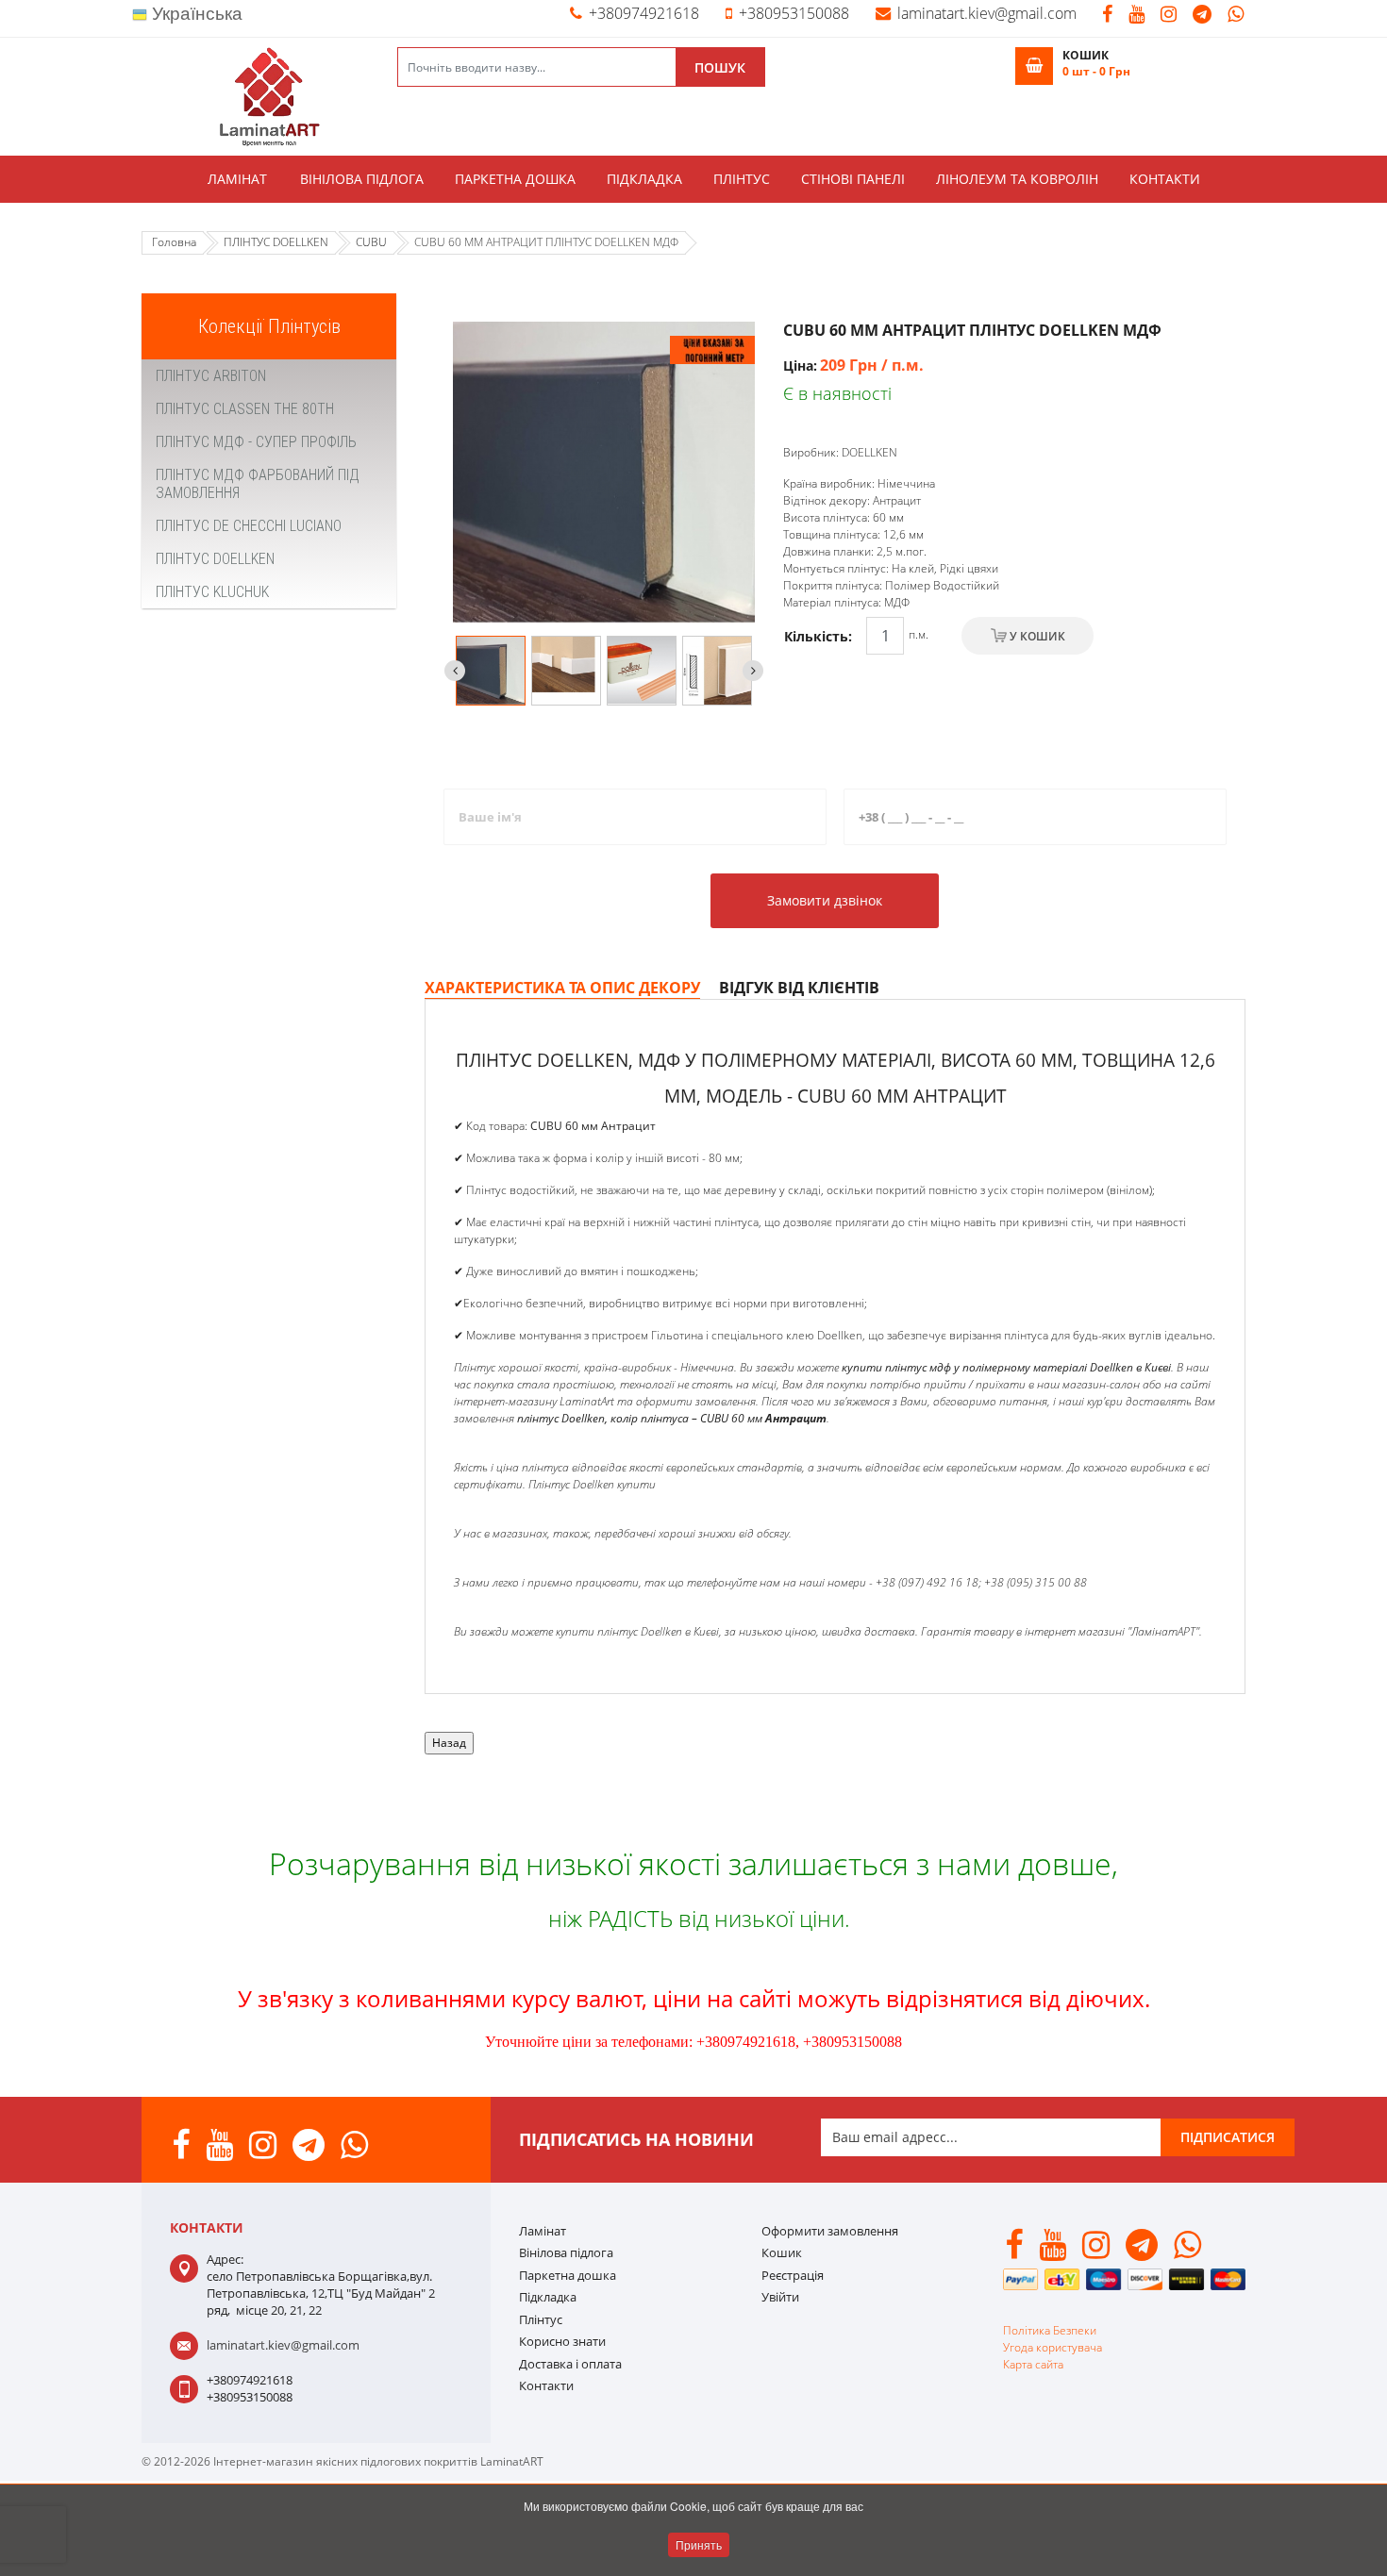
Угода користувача (1053, 2347)
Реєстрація (793, 2275)
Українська (195, 14)
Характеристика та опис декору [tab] (562, 988)
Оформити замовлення (830, 2231)
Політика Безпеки (1050, 2330)
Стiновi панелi (853, 179)
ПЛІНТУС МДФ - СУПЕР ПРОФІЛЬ (256, 442)
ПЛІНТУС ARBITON (211, 376)
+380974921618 (644, 13)
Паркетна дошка (515, 179)
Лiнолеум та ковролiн (1017, 179)
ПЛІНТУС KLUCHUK (212, 592)
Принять (699, 2544)
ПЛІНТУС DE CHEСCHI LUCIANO (249, 526)
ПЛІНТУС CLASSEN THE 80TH (245, 409)
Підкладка (644, 179)
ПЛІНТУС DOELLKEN (215, 559)
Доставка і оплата (570, 2364)
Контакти (1165, 179)
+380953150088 (794, 13)
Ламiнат (237, 179)
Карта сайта (1033, 2364)
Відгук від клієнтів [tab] (799, 988)
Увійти (780, 2297)
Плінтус (742, 179)
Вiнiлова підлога (362, 179)
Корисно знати (562, 2341)
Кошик (782, 2252)
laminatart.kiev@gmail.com (987, 13)
